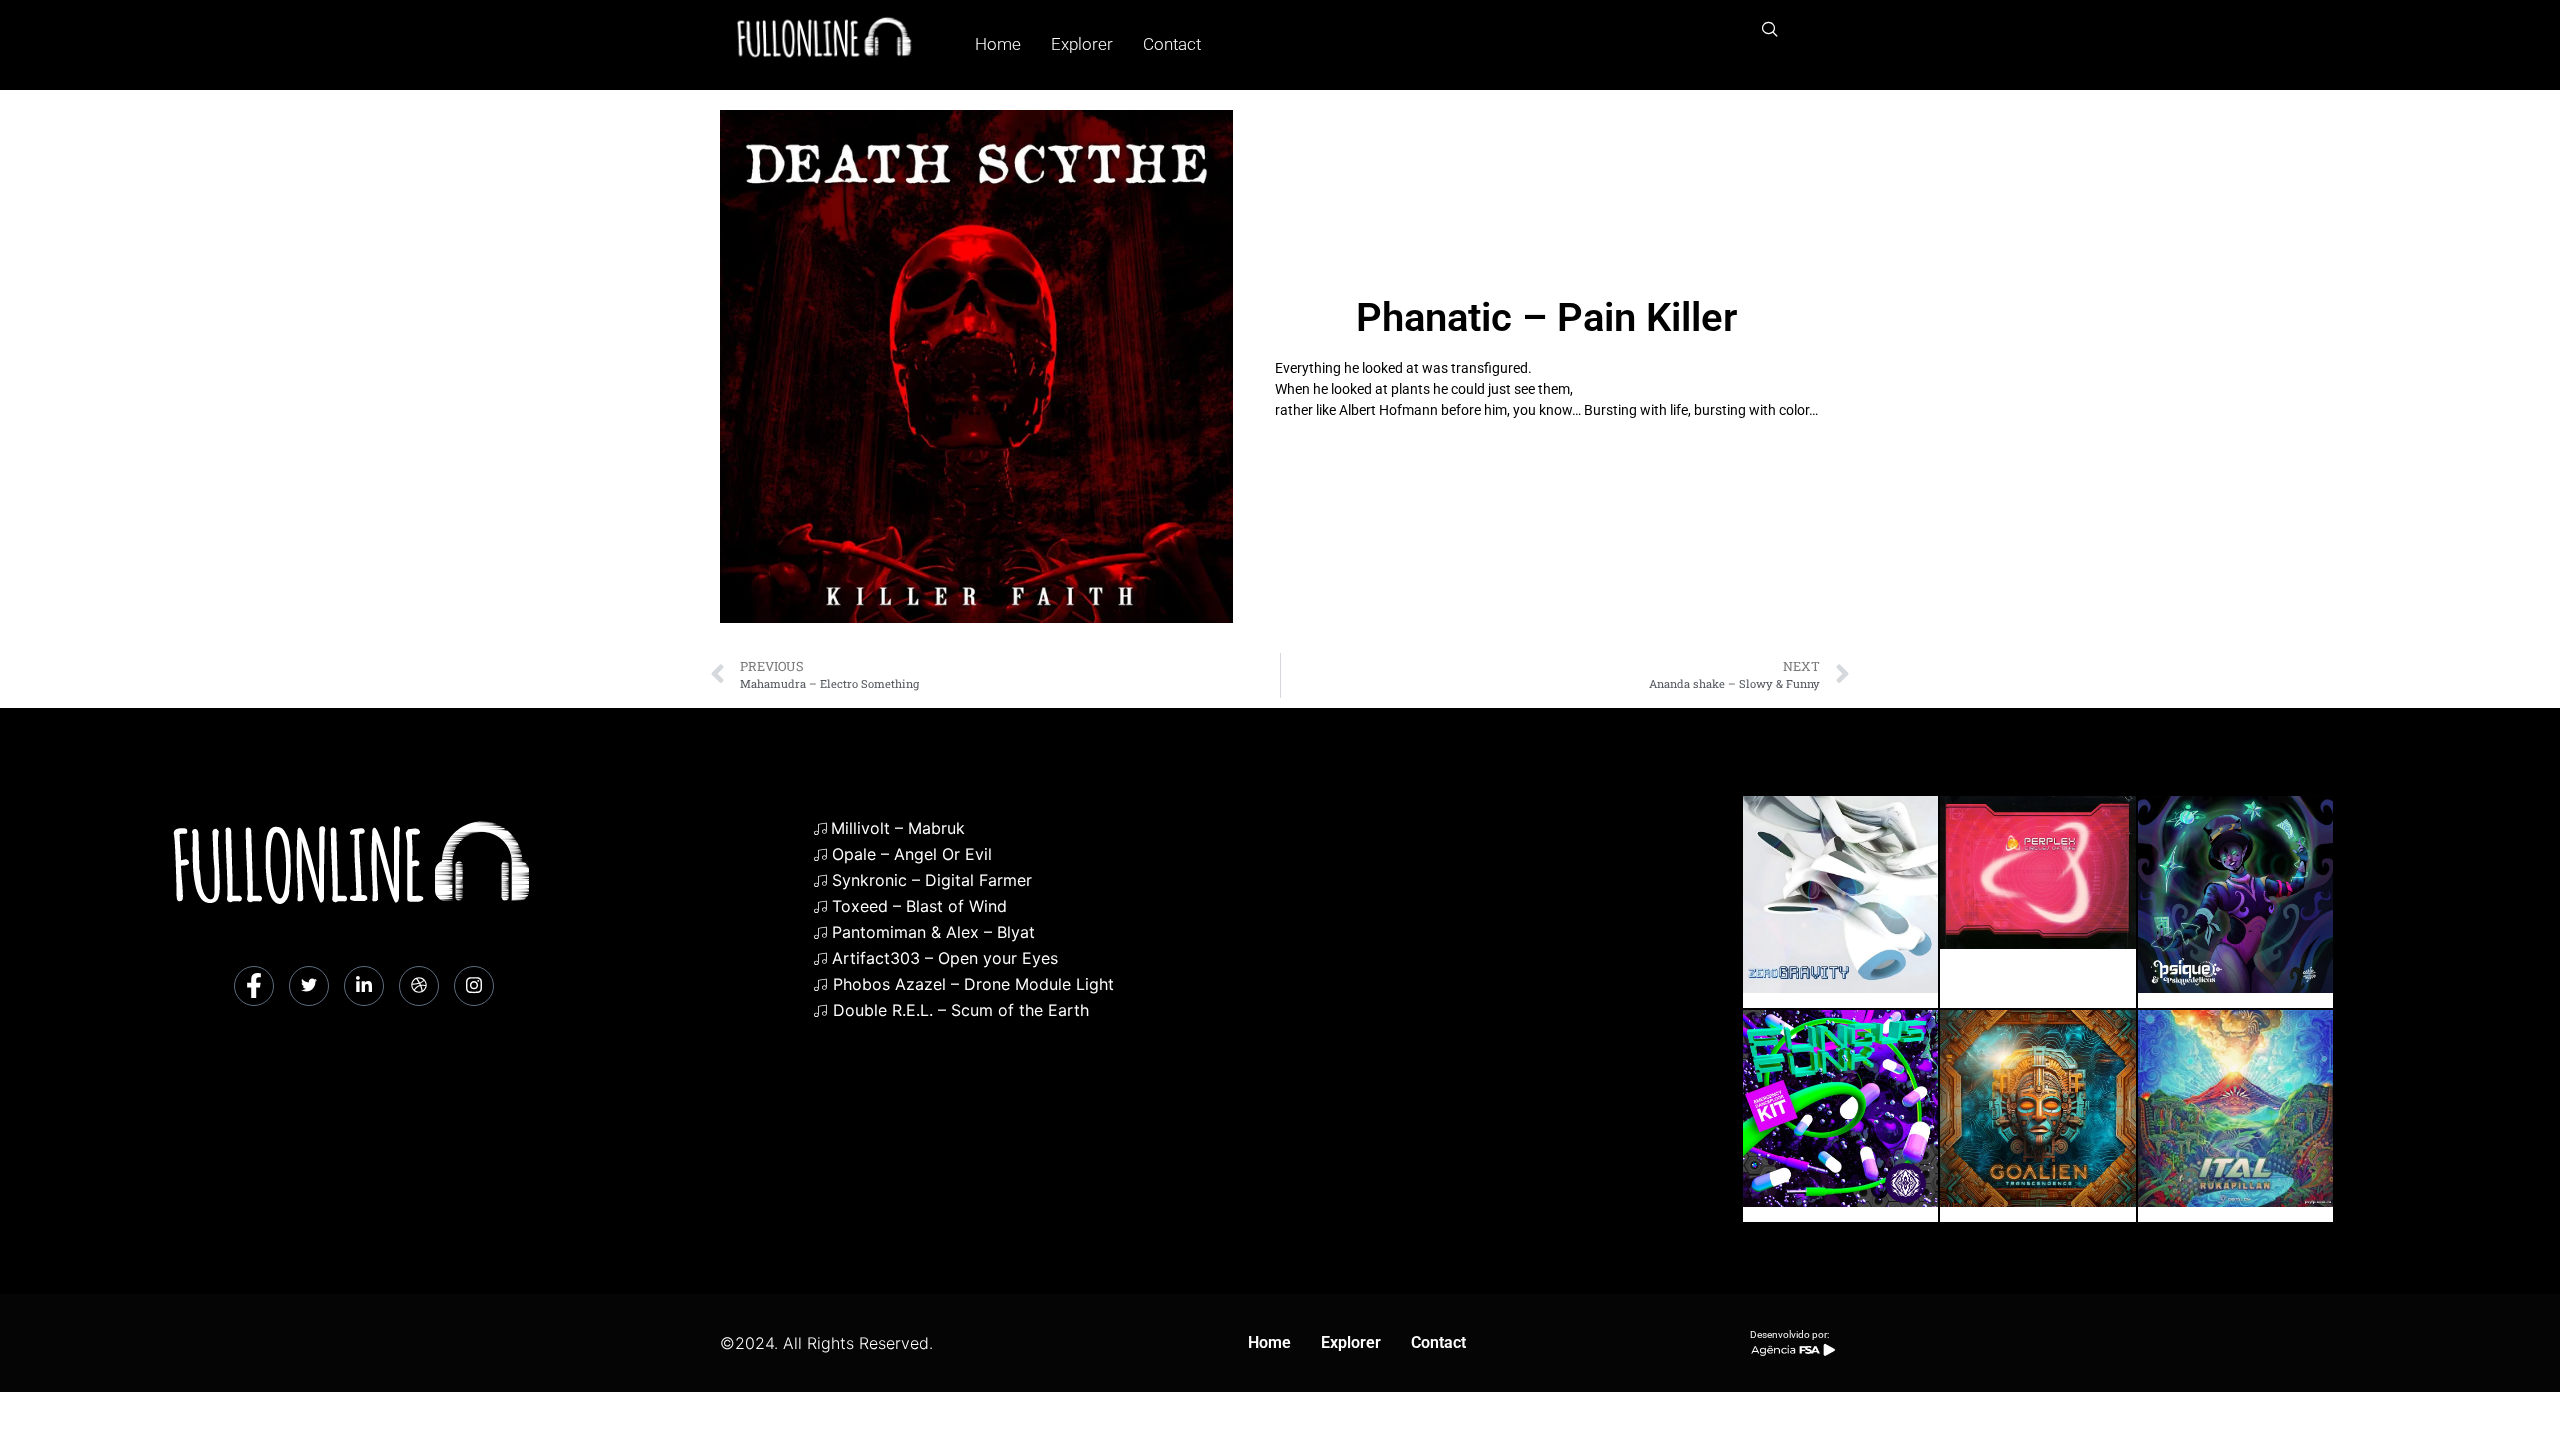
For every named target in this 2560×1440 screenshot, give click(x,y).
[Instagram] (474, 986)
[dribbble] (419, 986)
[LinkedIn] (364, 986)
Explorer (1082, 44)
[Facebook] (254, 986)
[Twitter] (309, 986)
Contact (1172, 44)
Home (998, 44)
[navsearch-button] (1770, 30)
